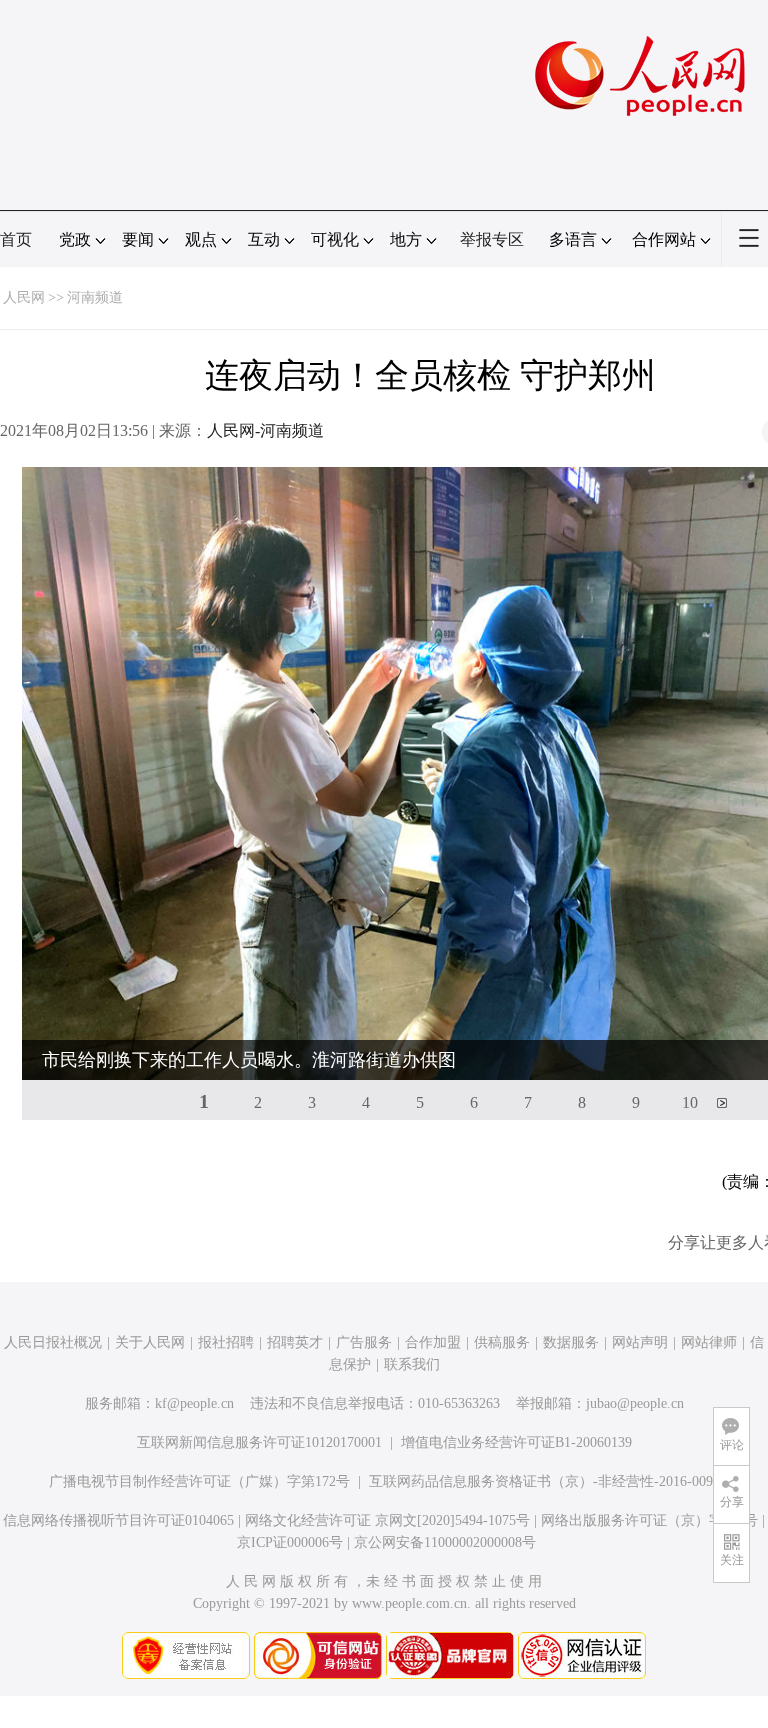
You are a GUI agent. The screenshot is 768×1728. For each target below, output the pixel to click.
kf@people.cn (194, 1403)
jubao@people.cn (635, 1403)
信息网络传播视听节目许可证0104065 (118, 1520)
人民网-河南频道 (265, 430)
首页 (16, 239)
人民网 (24, 297)
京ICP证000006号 (290, 1542)
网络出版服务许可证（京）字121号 (649, 1520)
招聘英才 (295, 1342)
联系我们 (412, 1364)
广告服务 (364, 1342)
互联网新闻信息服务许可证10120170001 (259, 1442)
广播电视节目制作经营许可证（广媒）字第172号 (199, 1481)
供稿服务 (502, 1342)
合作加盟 (433, 1342)
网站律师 (709, 1342)
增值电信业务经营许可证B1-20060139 (516, 1442)
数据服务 (571, 1342)
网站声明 (640, 1342)
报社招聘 (226, 1342)
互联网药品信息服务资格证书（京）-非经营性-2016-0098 (544, 1481)
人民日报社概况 (53, 1342)
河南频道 (95, 297)
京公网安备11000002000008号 (445, 1542)
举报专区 (492, 239)
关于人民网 (150, 1342)
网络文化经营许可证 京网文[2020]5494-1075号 (387, 1520)
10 (690, 1102)
